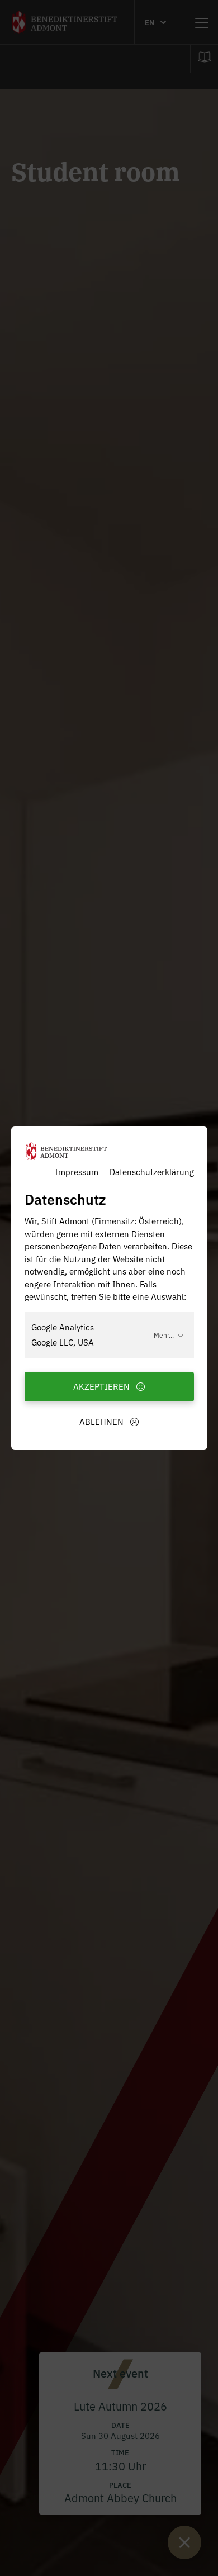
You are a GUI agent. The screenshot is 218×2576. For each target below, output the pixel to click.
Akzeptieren (103, 1386)
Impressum (77, 1171)
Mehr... (164, 1335)
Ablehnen (103, 1421)
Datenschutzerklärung (152, 1171)
